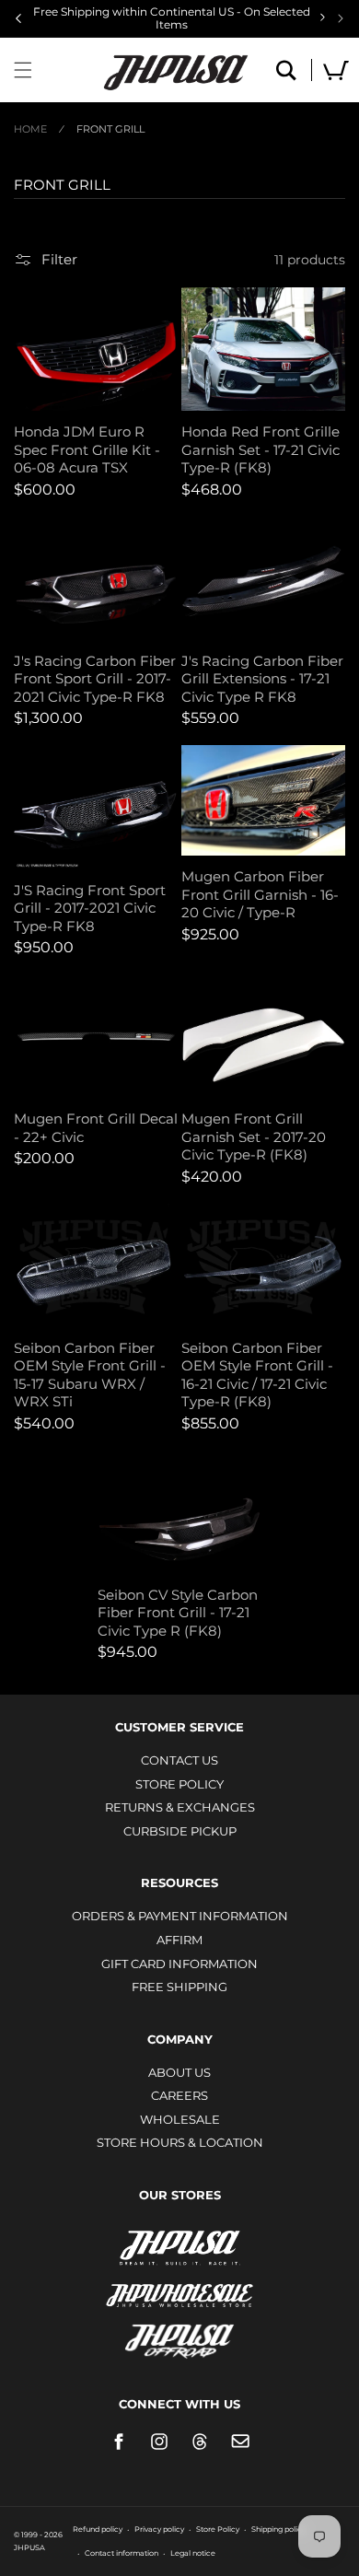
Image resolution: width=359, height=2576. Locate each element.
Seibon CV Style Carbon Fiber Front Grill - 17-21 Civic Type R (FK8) (178, 1613)
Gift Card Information (179, 1964)
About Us (179, 2072)
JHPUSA (179, 2246)
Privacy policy (159, 2529)
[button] (23, 70)
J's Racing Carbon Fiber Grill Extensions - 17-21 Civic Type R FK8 (262, 679)
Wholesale (180, 2119)
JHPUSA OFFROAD (180, 2337)
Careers (179, 2095)
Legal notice (193, 2553)
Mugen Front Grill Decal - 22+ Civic (96, 1128)
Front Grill (110, 129)
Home (30, 129)
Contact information (122, 2553)
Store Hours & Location (180, 2142)
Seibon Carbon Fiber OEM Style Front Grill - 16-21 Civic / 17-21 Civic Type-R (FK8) (257, 1375)
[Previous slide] (18, 18)
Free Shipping (179, 1987)
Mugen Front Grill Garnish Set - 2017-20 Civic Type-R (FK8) (254, 1136)
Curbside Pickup (180, 1831)
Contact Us (179, 1760)
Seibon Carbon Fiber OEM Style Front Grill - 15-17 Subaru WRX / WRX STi (90, 1375)
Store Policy (179, 1784)
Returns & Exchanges (180, 1807)
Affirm (179, 1940)
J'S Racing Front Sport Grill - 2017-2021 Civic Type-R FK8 (90, 908)
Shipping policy (278, 2529)
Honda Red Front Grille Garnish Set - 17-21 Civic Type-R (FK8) (261, 449)
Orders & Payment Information (180, 1916)
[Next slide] (341, 18)
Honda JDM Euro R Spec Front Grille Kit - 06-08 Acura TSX (87, 449)
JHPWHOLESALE (179, 2284)
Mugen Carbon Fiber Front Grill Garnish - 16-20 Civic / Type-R (260, 894)
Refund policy (98, 2529)
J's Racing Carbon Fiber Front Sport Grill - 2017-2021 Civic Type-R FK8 (95, 679)
